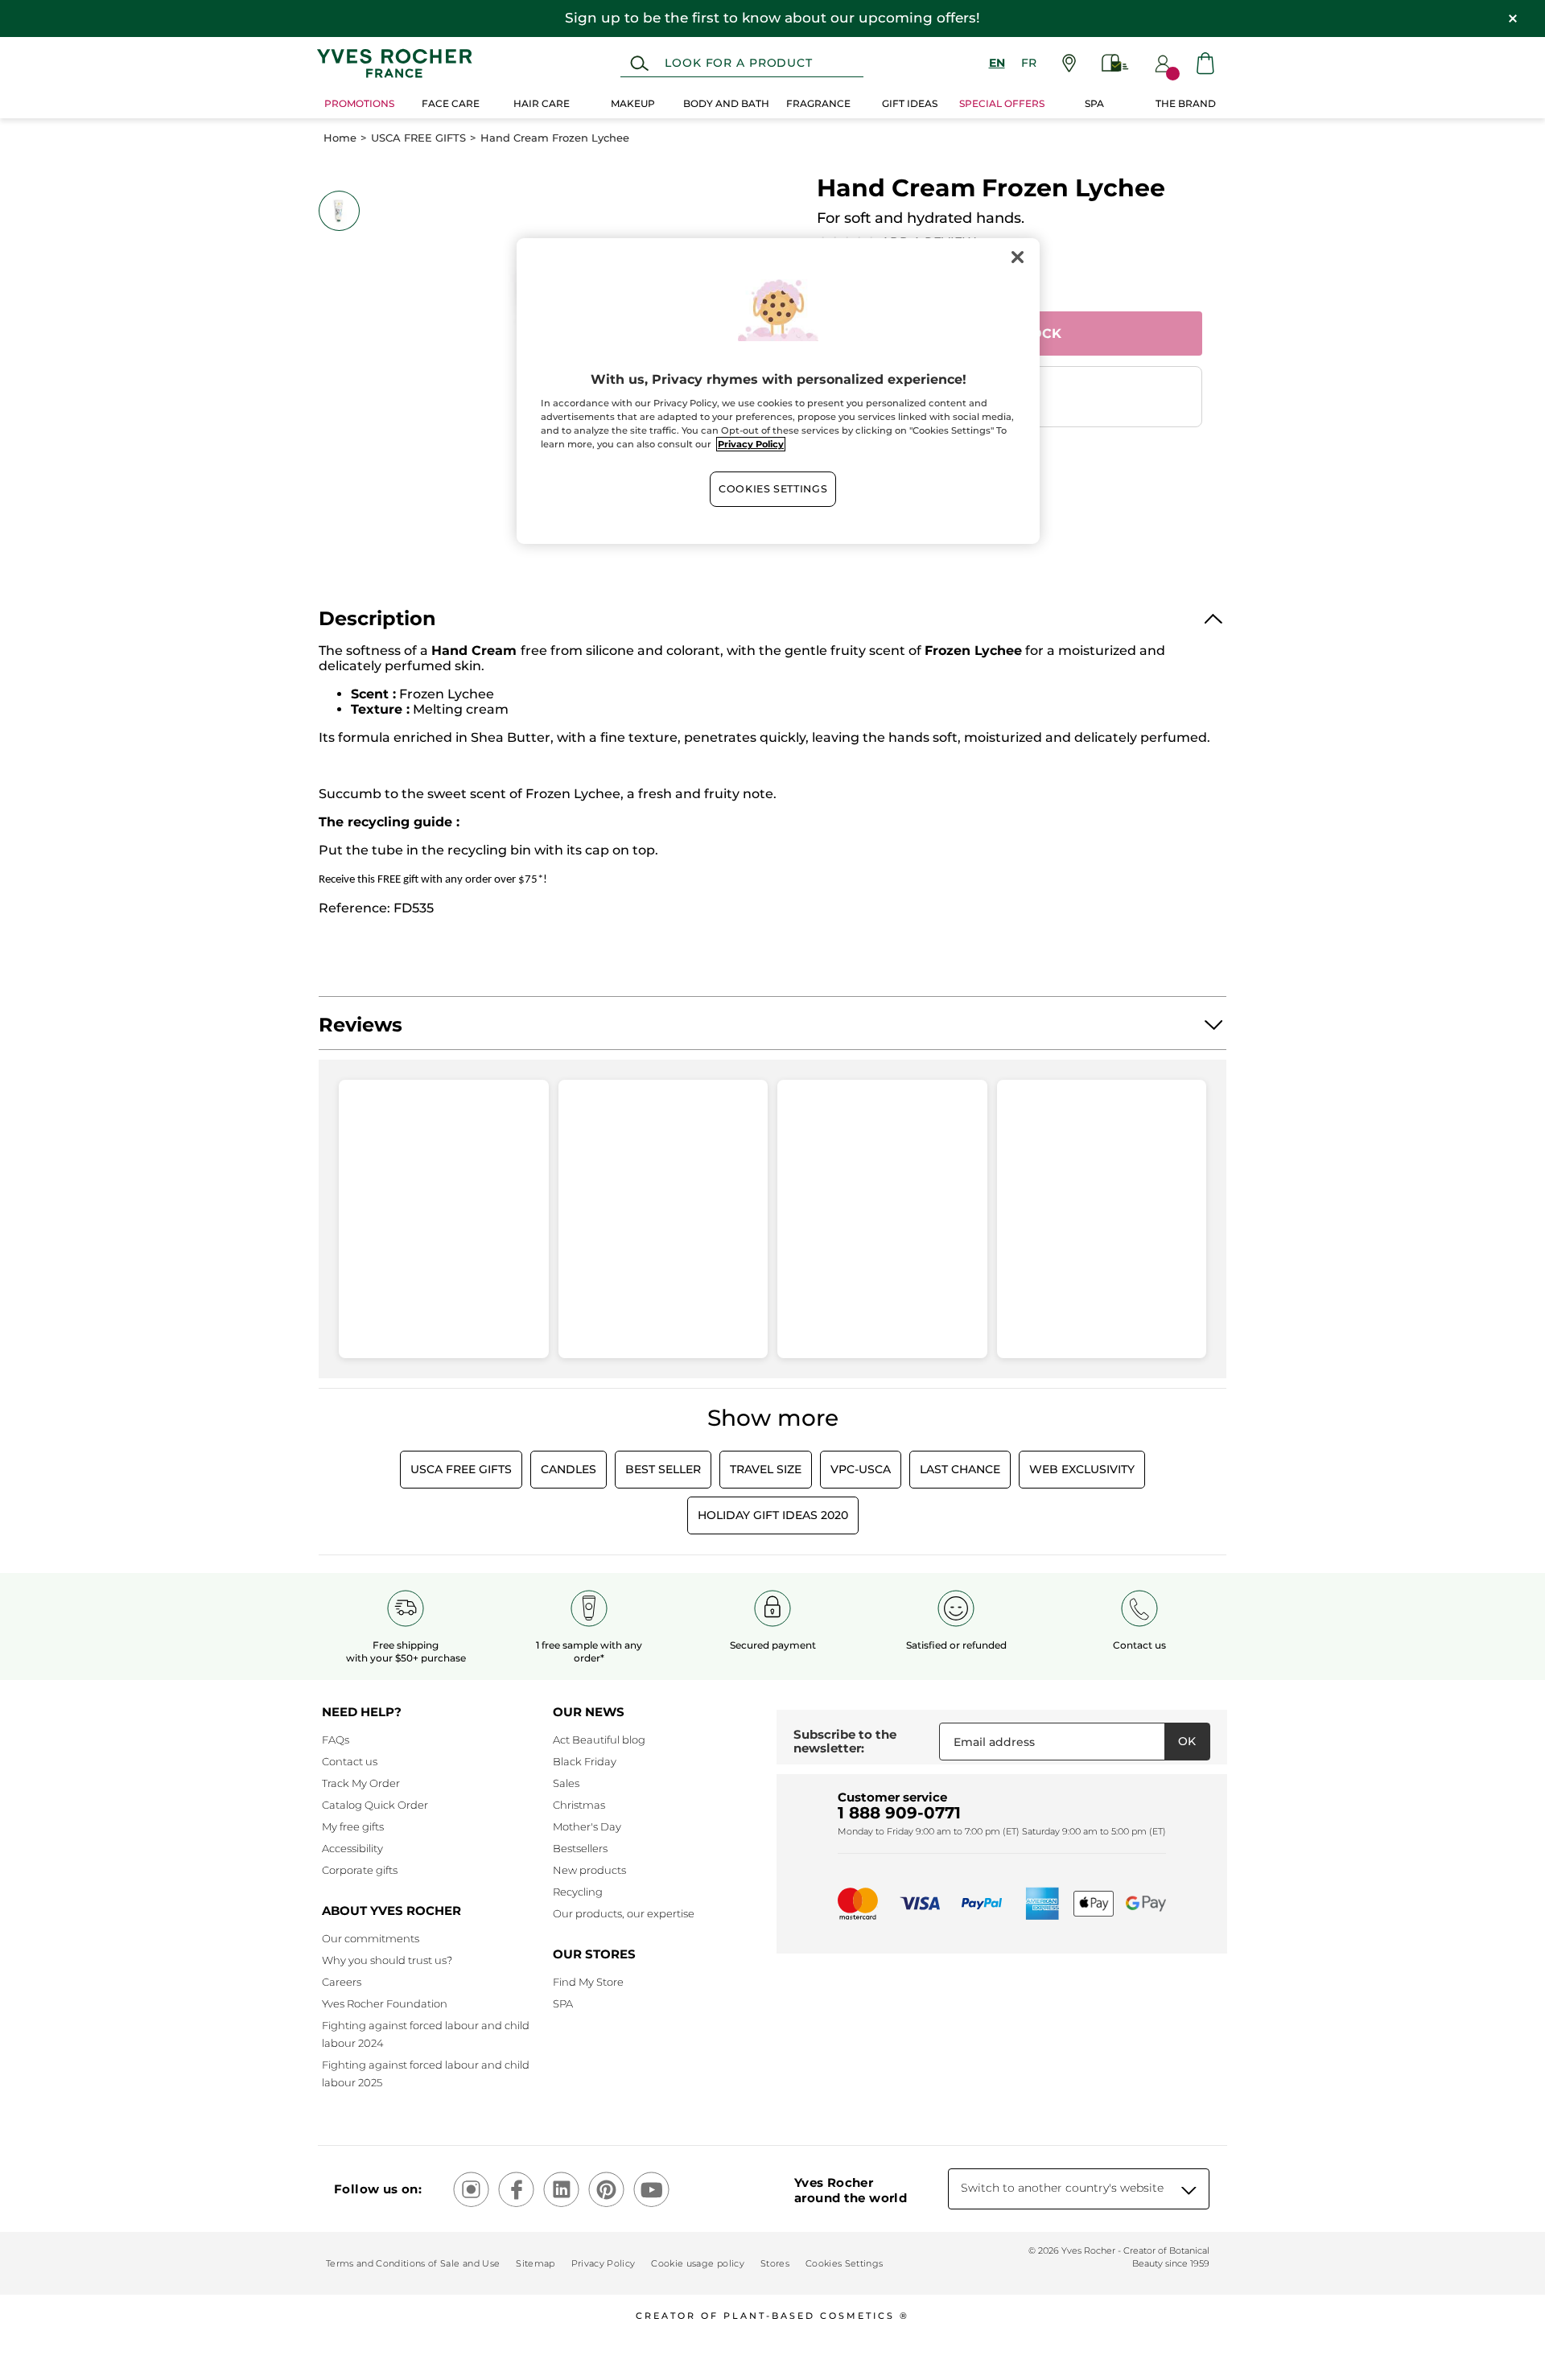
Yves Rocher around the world (851, 2190)
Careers (342, 1982)
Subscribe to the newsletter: (845, 1742)
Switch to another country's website (1062, 2188)
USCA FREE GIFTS (418, 138)
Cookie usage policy (697, 2263)
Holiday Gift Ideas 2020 (773, 1515)
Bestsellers (580, 1848)
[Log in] (1163, 64)
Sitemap (535, 2263)
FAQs (336, 1740)
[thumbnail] (339, 211)
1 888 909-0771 (899, 1813)
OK (1187, 1741)
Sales (566, 1783)
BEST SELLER (663, 1469)
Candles (569, 1469)
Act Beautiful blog (599, 1740)
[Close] (1017, 257)
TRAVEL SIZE (766, 1469)
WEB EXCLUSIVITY (1082, 1469)
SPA (563, 2003)
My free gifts (353, 1826)
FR (1029, 63)
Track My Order (361, 1783)
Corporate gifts (360, 1870)
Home (340, 138)
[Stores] (1069, 63)
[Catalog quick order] (1115, 63)
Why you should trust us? (387, 1960)
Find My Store (588, 1982)
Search (639, 64)
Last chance (960, 1469)
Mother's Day (587, 1826)
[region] (778, 391)
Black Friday (585, 1761)
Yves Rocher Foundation (385, 2003)
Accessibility (352, 1848)
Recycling (578, 1892)
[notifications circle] (1173, 74)
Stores (775, 2263)
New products (589, 1870)
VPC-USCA (861, 1469)
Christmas (579, 1805)
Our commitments (371, 1938)
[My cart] (1205, 63)
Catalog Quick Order (375, 1805)
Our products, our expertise (624, 1913)
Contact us (350, 1761)
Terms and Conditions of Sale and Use (413, 2263)
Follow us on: (378, 2189)
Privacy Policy (604, 2263)
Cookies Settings (773, 489)
